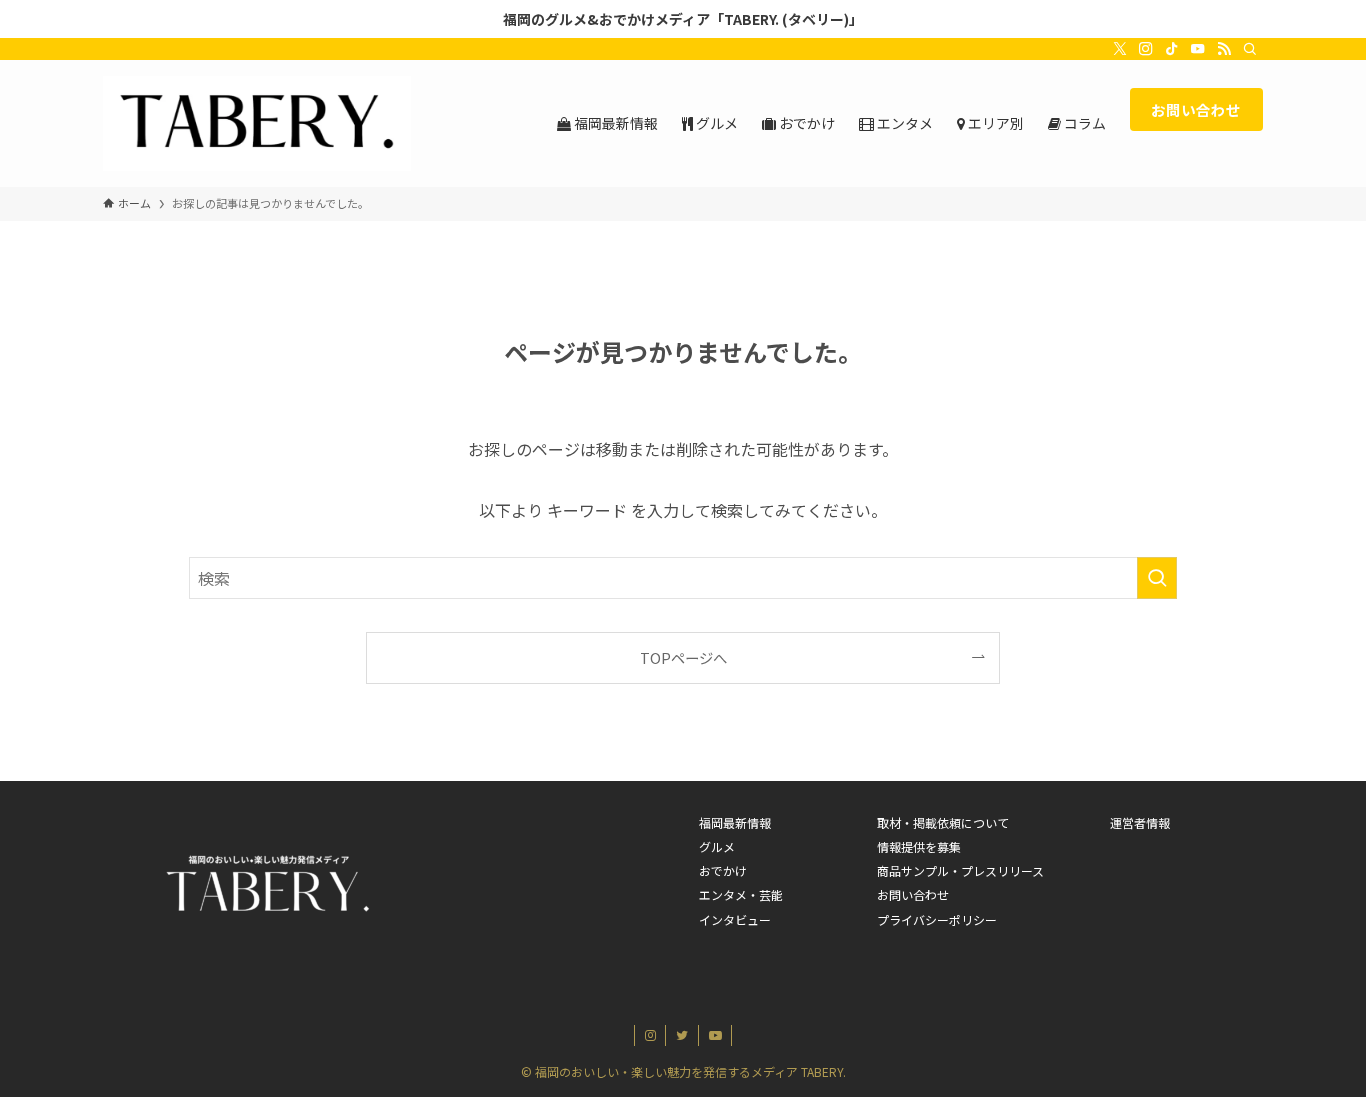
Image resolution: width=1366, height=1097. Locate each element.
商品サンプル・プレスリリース (960, 870)
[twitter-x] (1120, 49)
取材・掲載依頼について (943, 822)
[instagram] (1146, 49)
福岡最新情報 (735, 822)
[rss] (1224, 49)
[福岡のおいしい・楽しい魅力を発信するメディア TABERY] (257, 123)
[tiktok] (1172, 49)
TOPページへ (683, 657)
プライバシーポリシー (937, 919)
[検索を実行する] (1157, 578)
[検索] (1250, 49)
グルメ (717, 846)
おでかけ (723, 870)
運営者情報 (1140, 822)
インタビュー (735, 919)
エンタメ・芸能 (741, 894)
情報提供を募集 (919, 846)
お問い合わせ (913, 894)
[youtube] (1198, 49)
